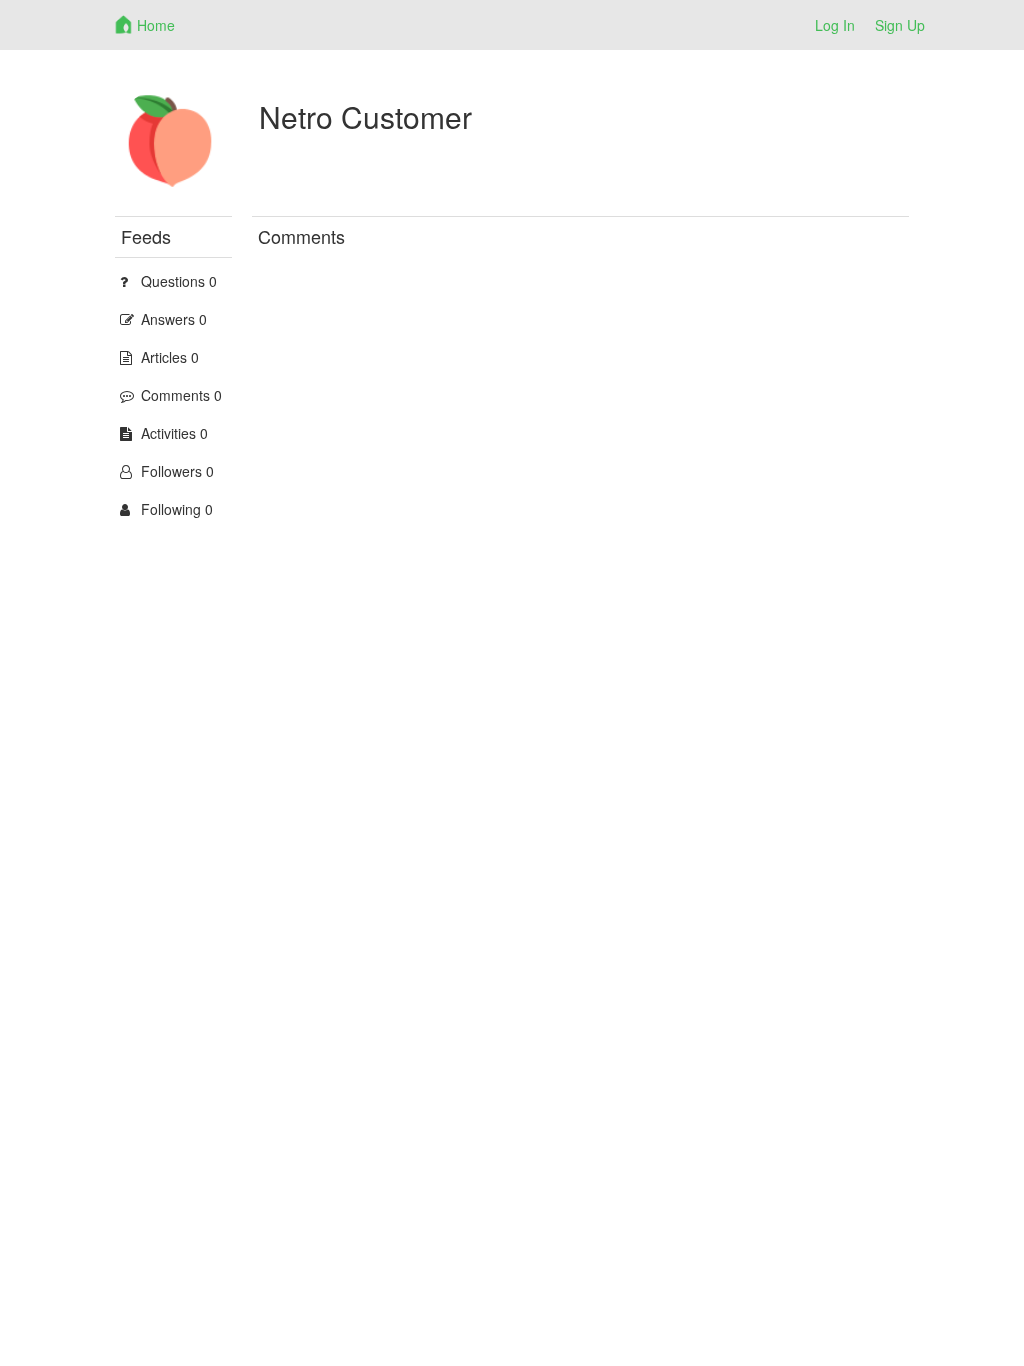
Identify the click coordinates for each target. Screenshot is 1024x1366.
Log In (835, 25)
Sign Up (900, 25)
